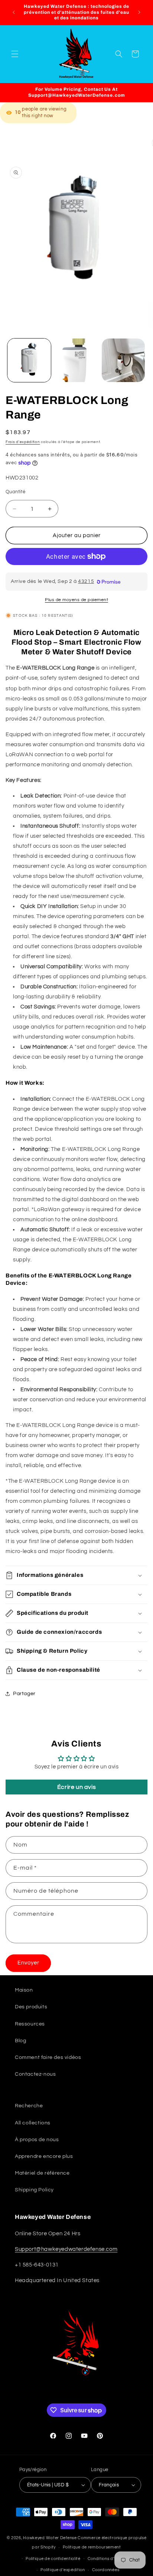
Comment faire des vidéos (48, 2057)
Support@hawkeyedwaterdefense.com (66, 2249)
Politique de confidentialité (53, 2559)
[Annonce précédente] (14, 12)
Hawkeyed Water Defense (50, 2538)
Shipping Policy (34, 2190)
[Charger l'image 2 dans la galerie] (76, 360)
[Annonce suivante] (139, 12)
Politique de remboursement (92, 2547)
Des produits (31, 2007)
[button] (15, 54)
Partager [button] (24, 1694)
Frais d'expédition (23, 442)
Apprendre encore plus (44, 2156)
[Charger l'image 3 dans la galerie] (123, 360)
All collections (33, 2123)
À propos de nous (37, 2140)
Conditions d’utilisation (111, 2559)
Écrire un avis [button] (76, 1787)
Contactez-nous (35, 2074)
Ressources (30, 2024)
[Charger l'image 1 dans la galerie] (29, 360)
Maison (24, 1990)
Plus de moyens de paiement (76, 600)
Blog (20, 2041)
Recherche (29, 2106)
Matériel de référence (42, 2173)
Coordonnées (106, 2570)
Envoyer (28, 1963)
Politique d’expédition (63, 2570)
